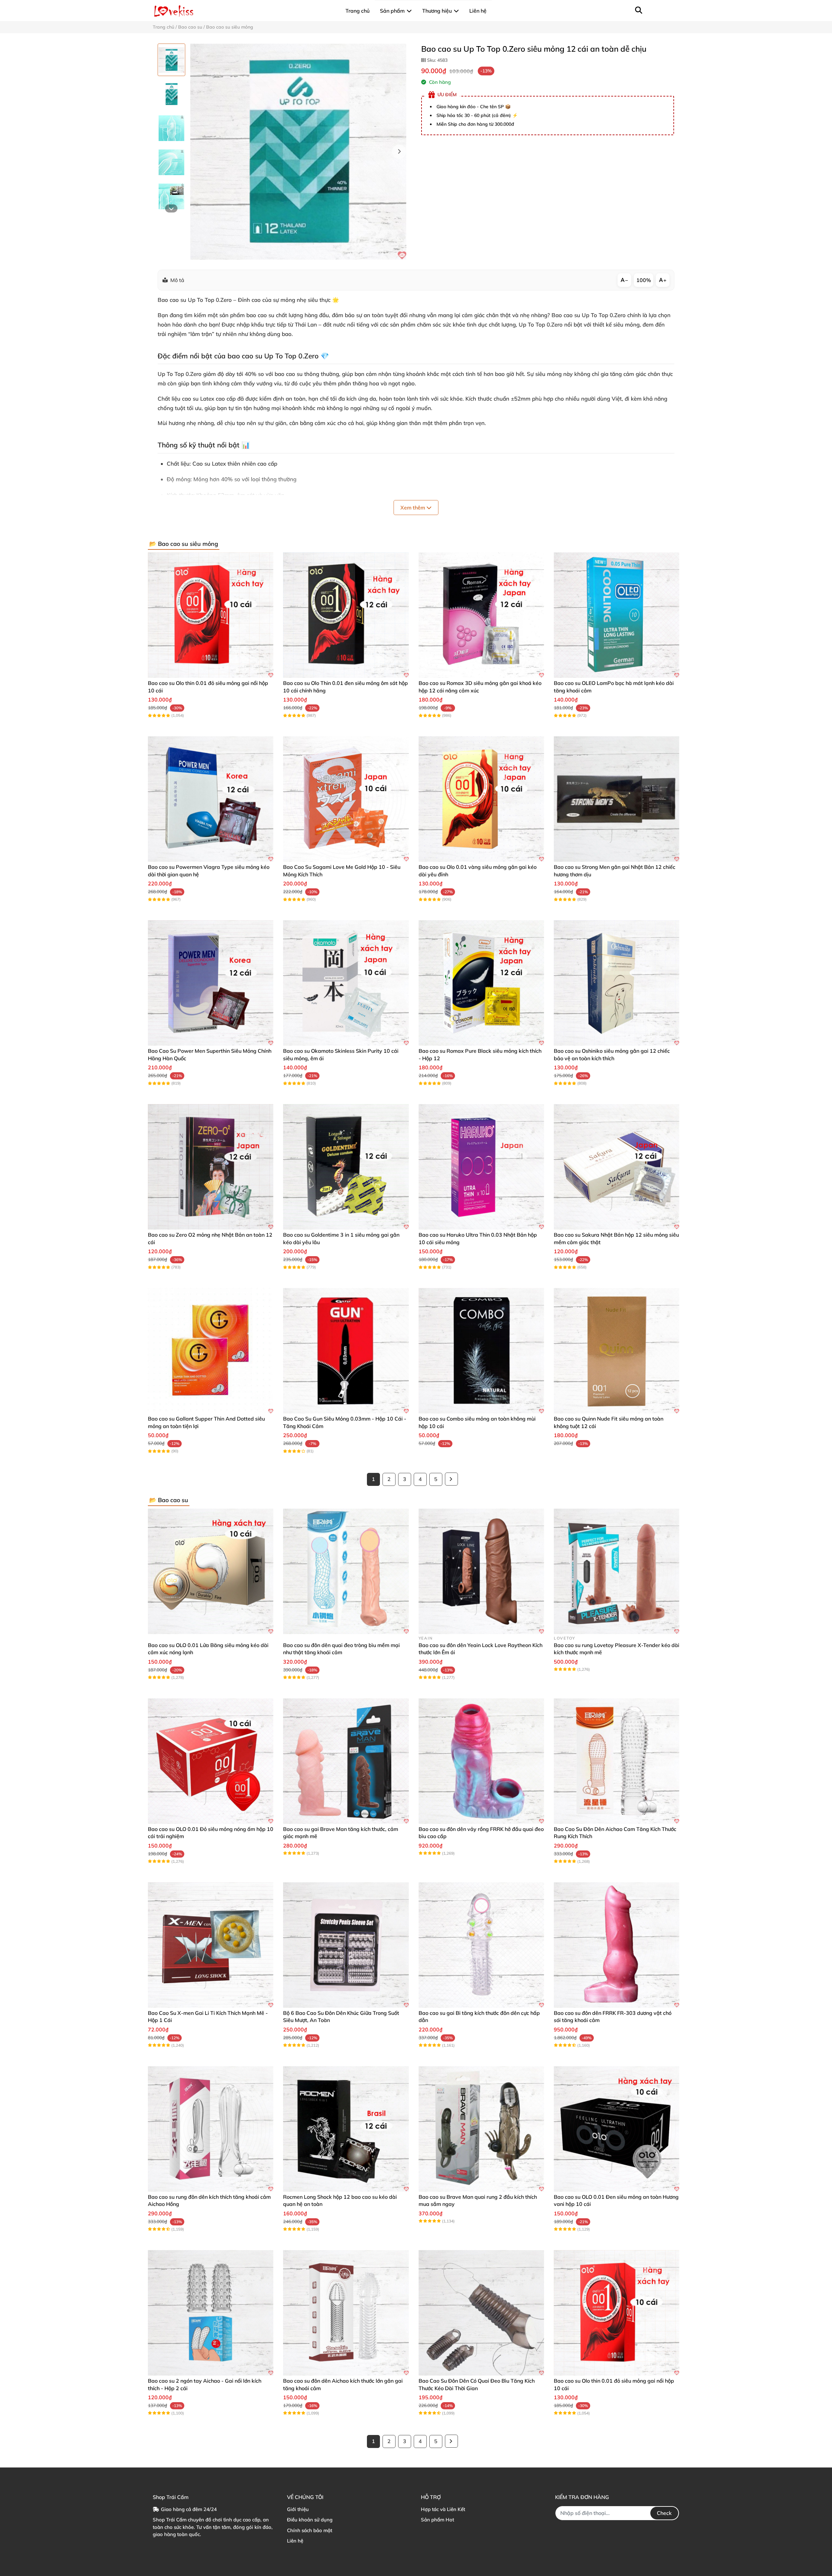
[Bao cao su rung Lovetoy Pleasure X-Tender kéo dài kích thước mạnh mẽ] (617, 1571)
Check (664, 2513)
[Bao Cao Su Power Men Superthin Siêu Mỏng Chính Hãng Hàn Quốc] (211, 983)
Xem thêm (413, 508)
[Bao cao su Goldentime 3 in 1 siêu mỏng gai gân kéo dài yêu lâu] (346, 1167)
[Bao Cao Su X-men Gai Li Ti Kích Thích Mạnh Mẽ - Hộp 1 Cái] (211, 1945)
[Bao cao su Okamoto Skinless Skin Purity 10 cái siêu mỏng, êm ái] (346, 983)
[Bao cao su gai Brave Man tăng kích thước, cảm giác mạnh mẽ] (346, 1761)
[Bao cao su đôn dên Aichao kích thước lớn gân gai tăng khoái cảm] (346, 2313)
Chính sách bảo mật (310, 2530)
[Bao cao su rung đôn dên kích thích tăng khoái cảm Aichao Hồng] (211, 2129)
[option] (171, 60)
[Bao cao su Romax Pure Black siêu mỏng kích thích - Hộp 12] (481, 983)
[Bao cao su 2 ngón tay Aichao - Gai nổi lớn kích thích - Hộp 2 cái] (211, 2313)
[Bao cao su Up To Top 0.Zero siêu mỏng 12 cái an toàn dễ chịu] (298, 152)
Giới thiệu (298, 2509)
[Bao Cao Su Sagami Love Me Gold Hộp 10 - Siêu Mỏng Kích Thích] (346, 799)
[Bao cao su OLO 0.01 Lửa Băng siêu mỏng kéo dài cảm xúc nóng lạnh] (211, 1571)
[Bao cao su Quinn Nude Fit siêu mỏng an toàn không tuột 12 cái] (617, 1351)
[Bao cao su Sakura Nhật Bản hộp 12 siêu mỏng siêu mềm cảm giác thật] (617, 1167)
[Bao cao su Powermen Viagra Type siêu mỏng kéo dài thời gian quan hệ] (211, 799)
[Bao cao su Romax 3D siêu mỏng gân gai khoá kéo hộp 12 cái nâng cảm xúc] (481, 615)
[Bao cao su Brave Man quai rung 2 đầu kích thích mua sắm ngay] (481, 2129)
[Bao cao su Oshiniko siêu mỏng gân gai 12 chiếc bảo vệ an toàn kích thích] (617, 983)
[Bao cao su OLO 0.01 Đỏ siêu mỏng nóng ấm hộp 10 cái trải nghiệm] (211, 1761)
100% (644, 280)
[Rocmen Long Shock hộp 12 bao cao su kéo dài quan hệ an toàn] (346, 2129)
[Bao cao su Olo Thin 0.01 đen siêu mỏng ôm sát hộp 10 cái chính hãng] (346, 615)
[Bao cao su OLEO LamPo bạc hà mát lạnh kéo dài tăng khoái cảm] (617, 615)
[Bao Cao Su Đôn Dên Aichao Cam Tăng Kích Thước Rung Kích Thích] (617, 1761)
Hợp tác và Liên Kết (443, 2509)
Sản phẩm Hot (437, 2520)
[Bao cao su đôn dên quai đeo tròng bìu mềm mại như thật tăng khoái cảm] (346, 1571)
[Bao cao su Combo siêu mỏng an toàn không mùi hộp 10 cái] (481, 1351)
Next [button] (399, 152)
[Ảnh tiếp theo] (171, 208)
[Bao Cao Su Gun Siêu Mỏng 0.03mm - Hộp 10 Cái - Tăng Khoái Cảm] (346, 1351)
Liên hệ (295, 2541)
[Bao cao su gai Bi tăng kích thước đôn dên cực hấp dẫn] (481, 1945)
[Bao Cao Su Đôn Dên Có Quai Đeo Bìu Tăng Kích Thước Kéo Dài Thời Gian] (481, 2313)
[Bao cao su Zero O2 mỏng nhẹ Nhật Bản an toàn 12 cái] (211, 1167)
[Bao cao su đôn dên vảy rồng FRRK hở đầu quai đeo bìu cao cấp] (481, 1761)
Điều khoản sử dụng (310, 2520)
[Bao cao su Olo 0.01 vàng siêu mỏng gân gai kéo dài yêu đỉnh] (481, 799)
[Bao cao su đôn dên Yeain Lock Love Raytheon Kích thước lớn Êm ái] (481, 1571)
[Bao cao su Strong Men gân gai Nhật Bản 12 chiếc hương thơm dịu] (617, 799)
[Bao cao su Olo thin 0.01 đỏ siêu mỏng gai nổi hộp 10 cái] (211, 615)
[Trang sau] (451, 1479)
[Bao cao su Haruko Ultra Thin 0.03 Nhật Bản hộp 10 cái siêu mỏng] (481, 1167)
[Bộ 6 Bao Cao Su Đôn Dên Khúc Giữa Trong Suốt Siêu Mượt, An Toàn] (346, 1945)
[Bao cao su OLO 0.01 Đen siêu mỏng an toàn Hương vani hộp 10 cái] (617, 2129)
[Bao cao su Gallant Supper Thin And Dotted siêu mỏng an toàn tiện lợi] (211, 1351)
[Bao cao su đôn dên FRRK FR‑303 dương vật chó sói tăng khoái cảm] (617, 1945)
